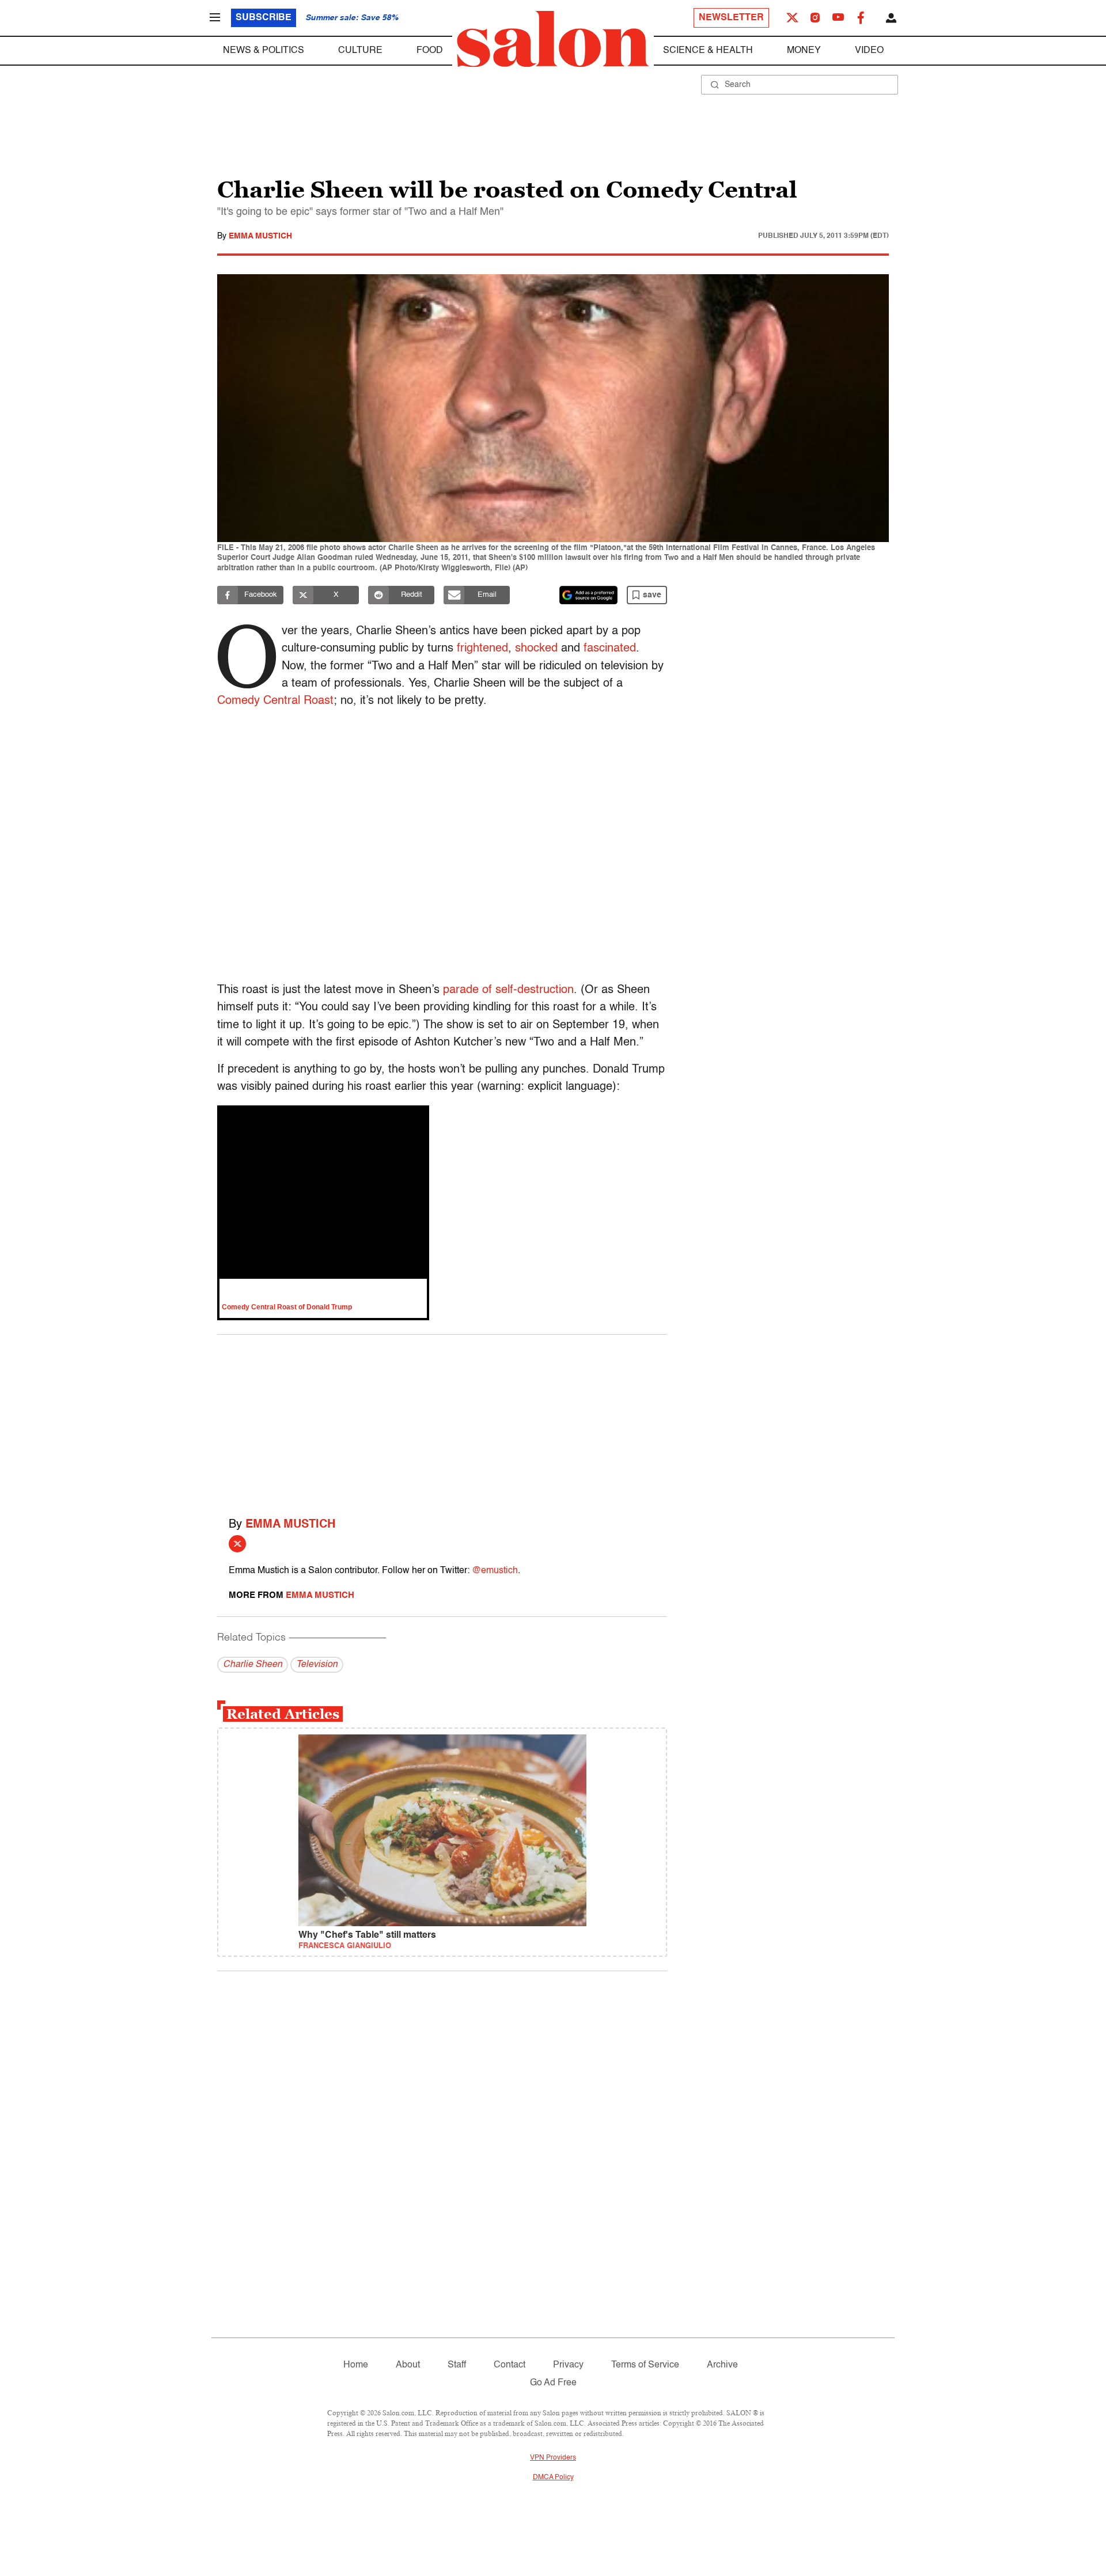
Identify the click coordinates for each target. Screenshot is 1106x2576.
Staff (457, 2365)
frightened (482, 649)
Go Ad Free (553, 2383)
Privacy (568, 2365)
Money (804, 51)
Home (356, 2365)
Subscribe (264, 18)
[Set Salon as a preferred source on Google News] (589, 595)
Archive (722, 2365)
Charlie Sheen (253, 1665)
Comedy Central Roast (275, 701)
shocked (536, 649)
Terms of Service (645, 2365)
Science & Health (708, 51)
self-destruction (535, 990)
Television (317, 1665)
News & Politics (264, 51)
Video (869, 51)
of (487, 990)
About (408, 2365)
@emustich (495, 1571)
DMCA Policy (553, 2477)
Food (430, 51)
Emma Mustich (260, 236)
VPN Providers (553, 2458)
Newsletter (731, 18)
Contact (510, 2365)
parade (461, 990)
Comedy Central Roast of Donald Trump (287, 1307)
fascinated (610, 649)
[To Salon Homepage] (553, 39)
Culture (360, 51)
